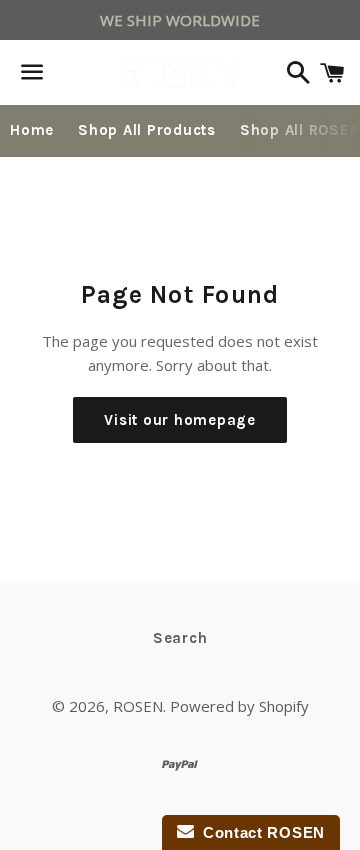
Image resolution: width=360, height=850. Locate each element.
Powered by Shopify (239, 706)
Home (32, 130)
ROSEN (138, 706)
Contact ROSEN (260, 832)
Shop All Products (147, 130)
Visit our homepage (180, 420)
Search (180, 638)
